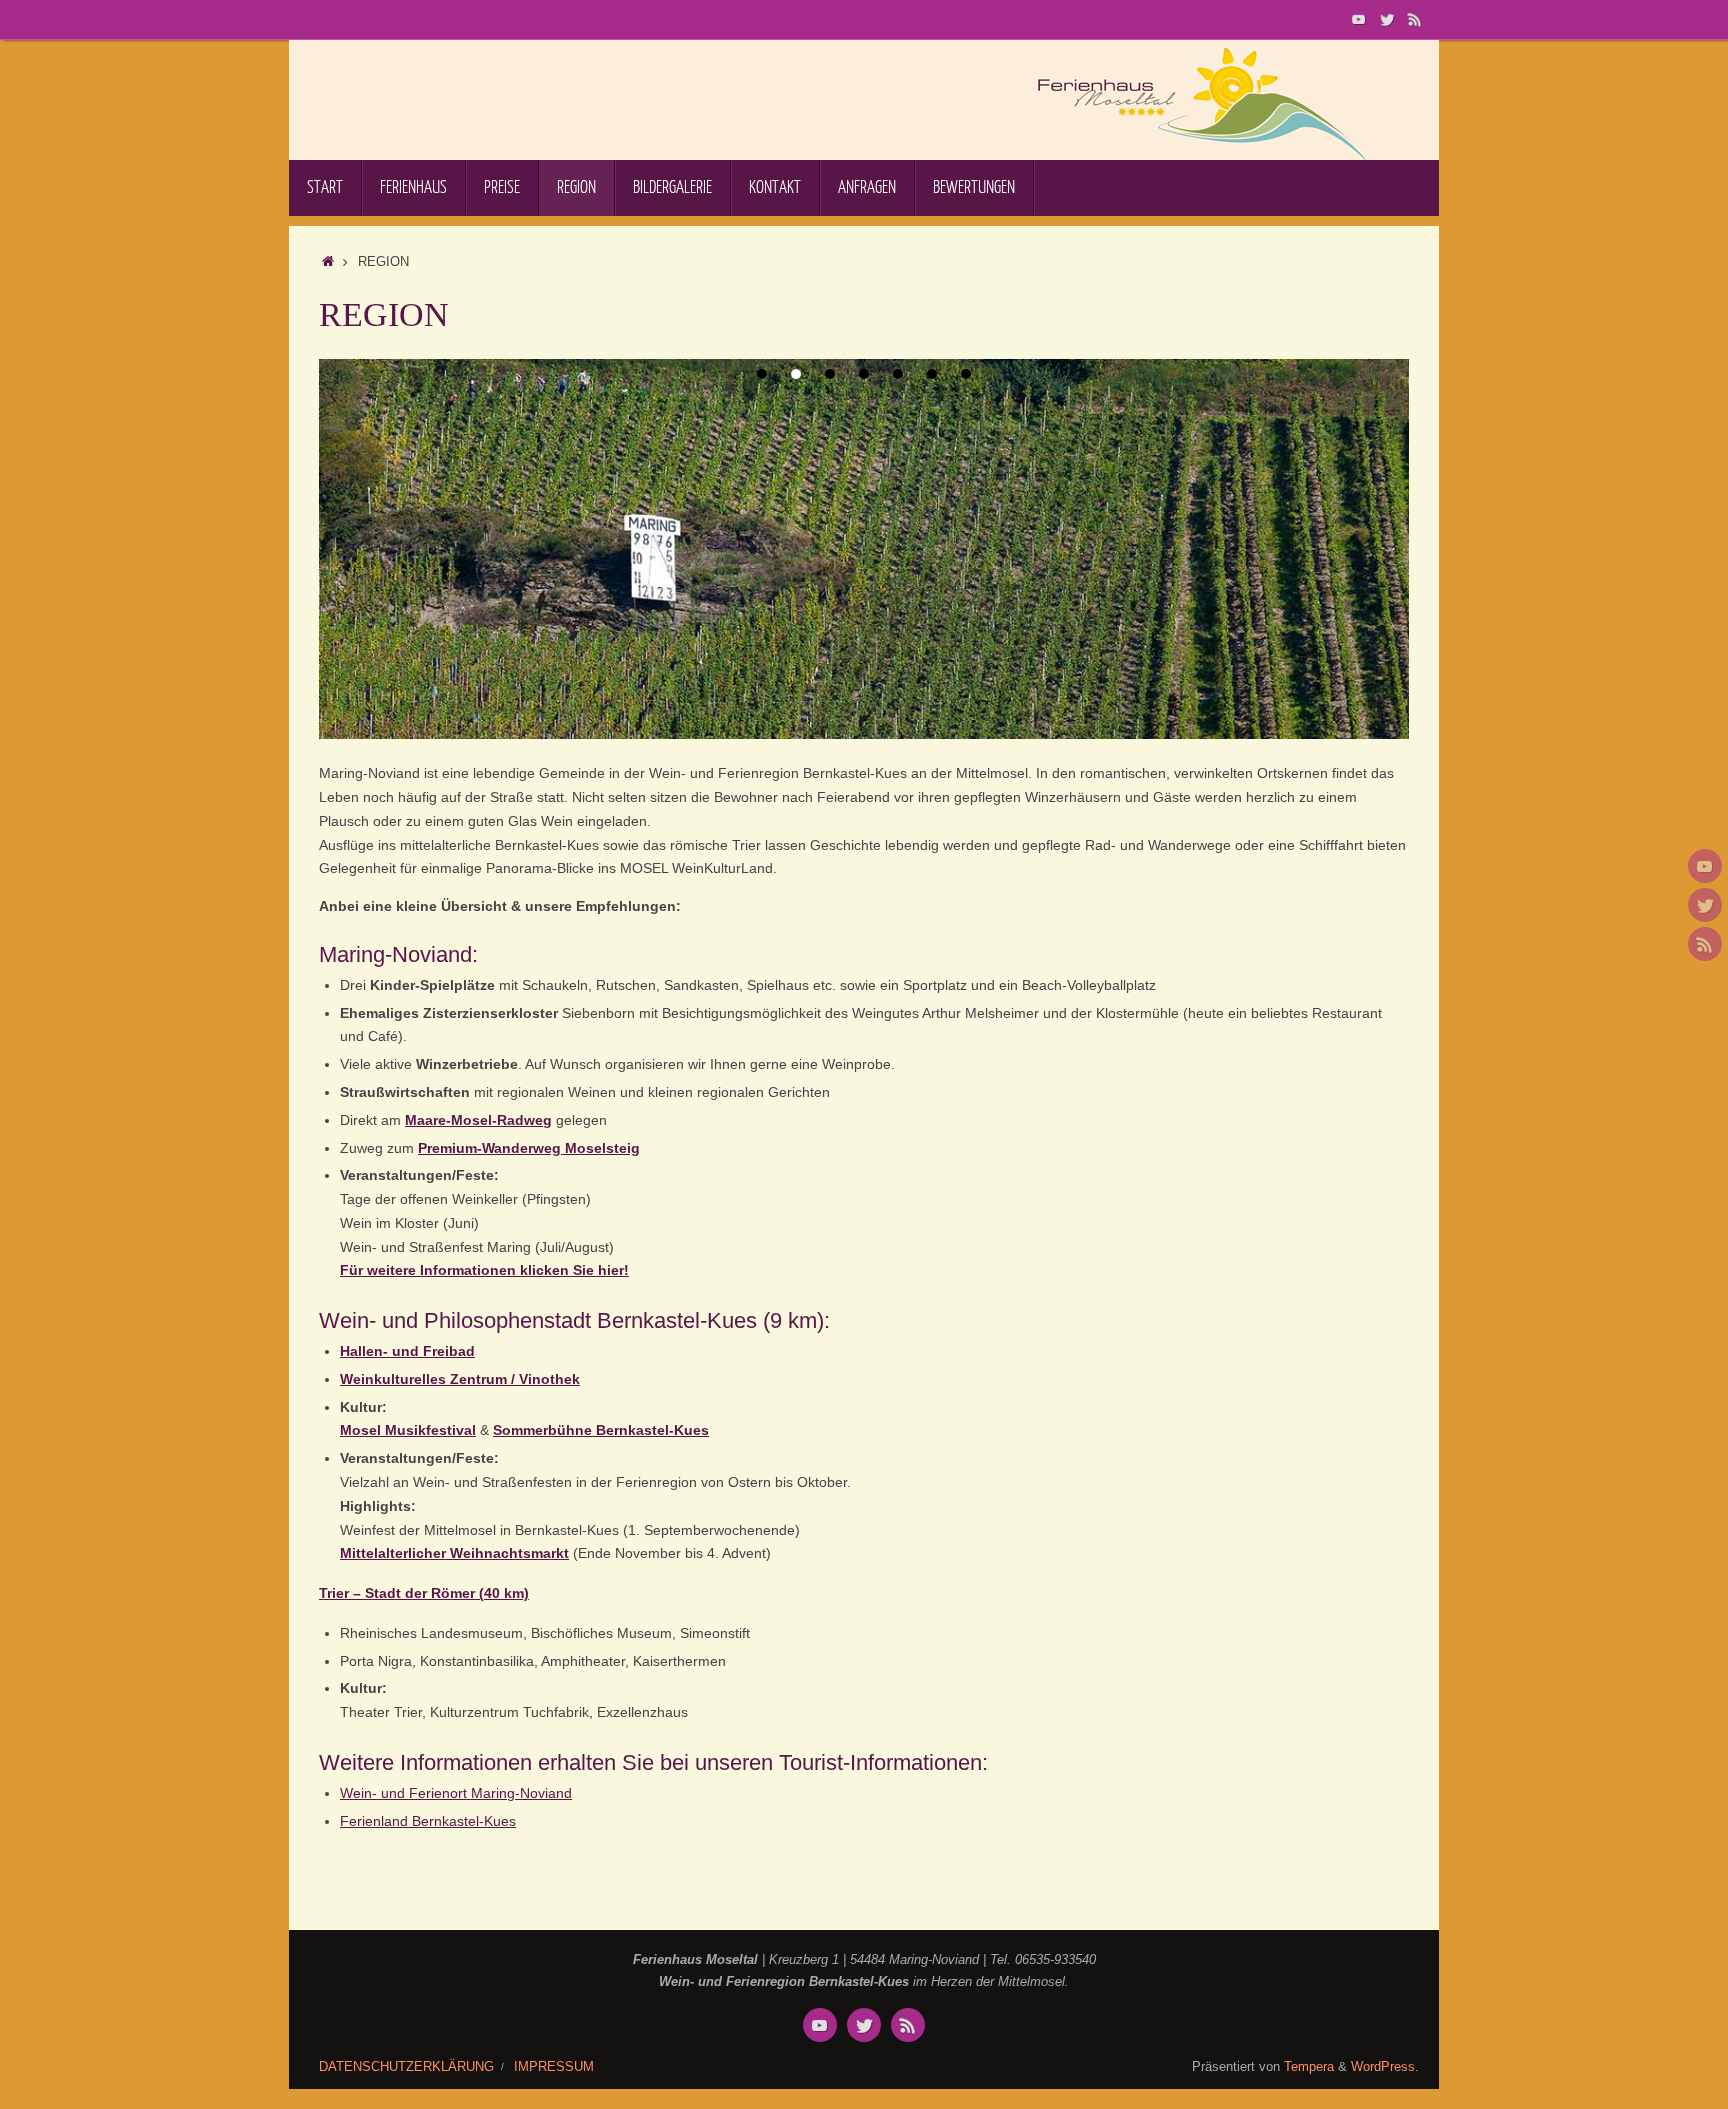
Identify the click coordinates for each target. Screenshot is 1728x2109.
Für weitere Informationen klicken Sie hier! (484, 1270)
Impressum (554, 2067)
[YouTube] (1359, 19)
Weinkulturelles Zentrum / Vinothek (460, 1379)
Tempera (1309, 2067)
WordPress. (1385, 2067)
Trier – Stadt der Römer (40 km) (424, 1593)
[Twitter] (1387, 19)
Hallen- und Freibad (407, 1351)
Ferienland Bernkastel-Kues (428, 1821)
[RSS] (1415, 19)
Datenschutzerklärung (406, 2067)
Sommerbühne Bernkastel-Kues (601, 1430)
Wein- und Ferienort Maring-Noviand (456, 1793)
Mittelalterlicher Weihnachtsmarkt (454, 1553)
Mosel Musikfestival (408, 1430)
